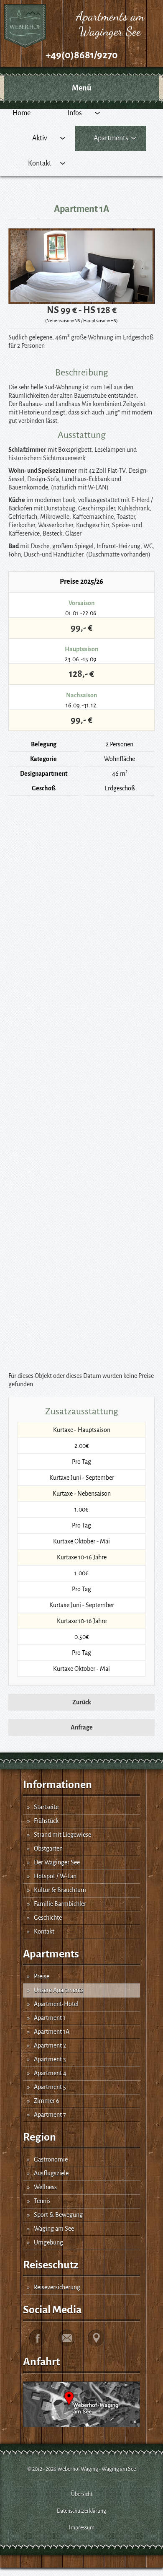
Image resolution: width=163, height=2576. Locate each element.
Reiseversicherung (57, 2287)
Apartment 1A (52, 2032)
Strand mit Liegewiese (62, 1835)
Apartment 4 (50, 2073)
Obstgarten (48, 1849)
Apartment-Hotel (56, 2004)
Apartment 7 (50, 2115)
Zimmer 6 (47, 2101)
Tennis (42, 2201)
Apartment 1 (50, 2018)
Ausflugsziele (51, 2173)
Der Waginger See (57, 1862)
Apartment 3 (50, 2059)
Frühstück (46, 1821)
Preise (42, 1976)
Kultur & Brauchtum (60, 1890)
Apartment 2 (50, 2045)
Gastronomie (51, 2159)
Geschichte (48, 1918)
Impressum (82, 2528)
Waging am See (54, 2229)
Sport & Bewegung (58, 2215)
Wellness (45, 2187)
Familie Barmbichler (60, 1904)
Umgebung (48, 2242)
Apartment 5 (50, 2087)
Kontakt (44, 1931)
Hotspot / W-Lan (55, 1876)
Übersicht (82, 2494)
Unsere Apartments (59, 1990)
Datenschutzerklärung (81, 2511)
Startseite (46, 1807)
